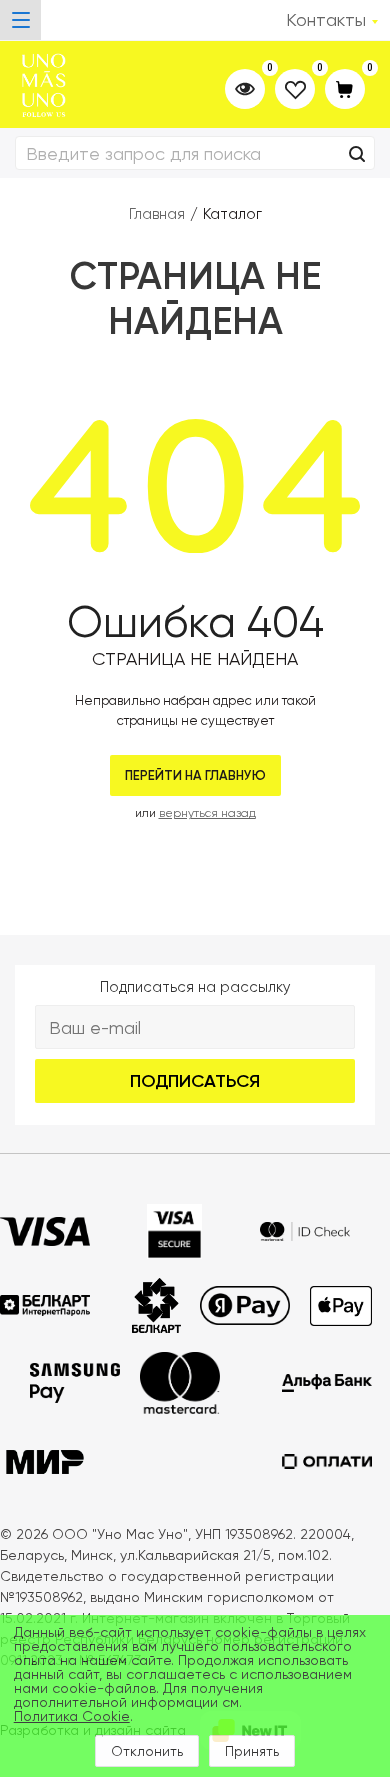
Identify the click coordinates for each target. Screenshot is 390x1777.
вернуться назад (207, 813)
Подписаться (195, 1081)
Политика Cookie (72, 1716)
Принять (252, 1751)
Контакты (326, 19)
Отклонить (147, 1751)
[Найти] (357, 154)
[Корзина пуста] (345, 90)
